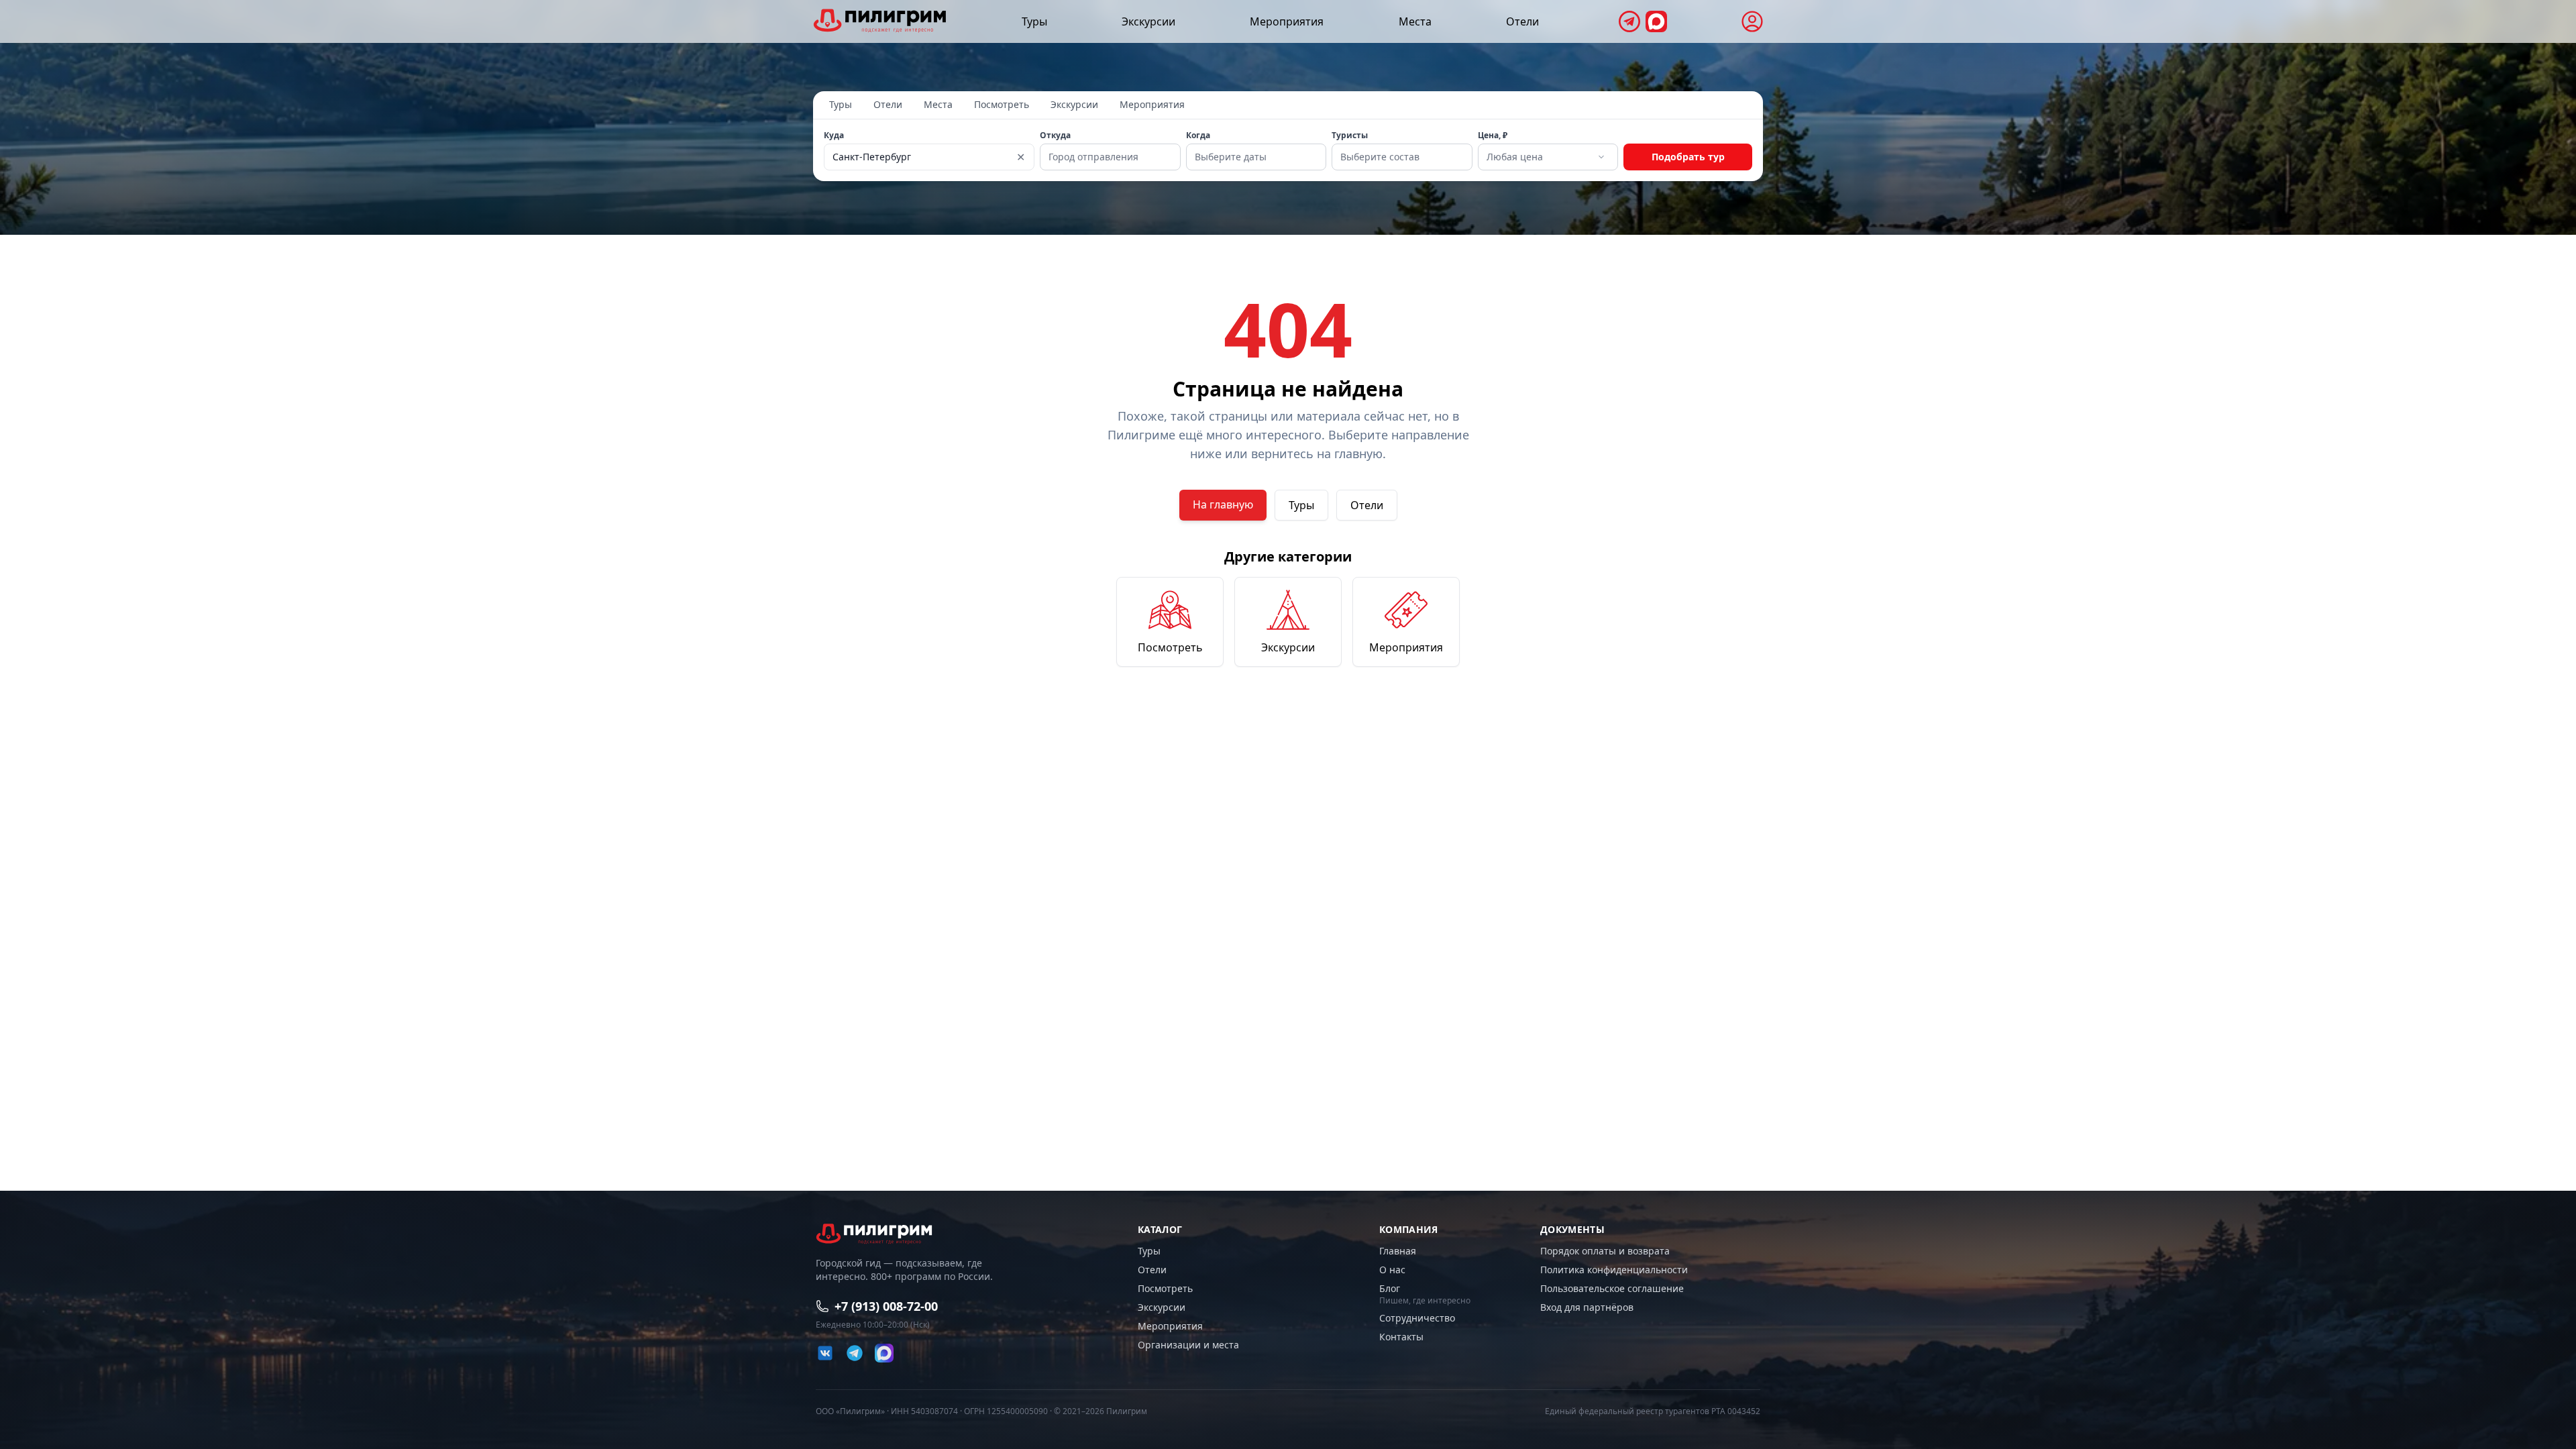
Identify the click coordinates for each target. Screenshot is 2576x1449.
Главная (1398, 1251)
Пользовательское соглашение (1612, 1288)
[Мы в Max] (1656, 21)
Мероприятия (1287, 21)
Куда (834, 136)
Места (1415, 21)
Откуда (1055, 136)
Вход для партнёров (1587, 1307)
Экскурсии (1148, 21)
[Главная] (880, 20)
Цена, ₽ (1493, 136)
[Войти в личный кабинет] (1752, 21)
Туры (1034, 21)
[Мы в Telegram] (1629, 21)
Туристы (1350, 136)
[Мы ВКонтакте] (825, 1353)
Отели (1522, 21)
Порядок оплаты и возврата (1605, 1251)
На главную (1223, 504)
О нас (1392, 1270)
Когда (1198, 136)
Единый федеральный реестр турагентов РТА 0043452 (1653, 1411)
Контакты (1401, 1337)
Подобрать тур (1688, 157)
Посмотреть (1002, 104)
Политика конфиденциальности (1614, 1270)
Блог (1390, 1288)
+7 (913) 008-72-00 (886, 1306)
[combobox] (1547, 157)
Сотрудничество (1417, 1318)
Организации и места (1188, 1345)
